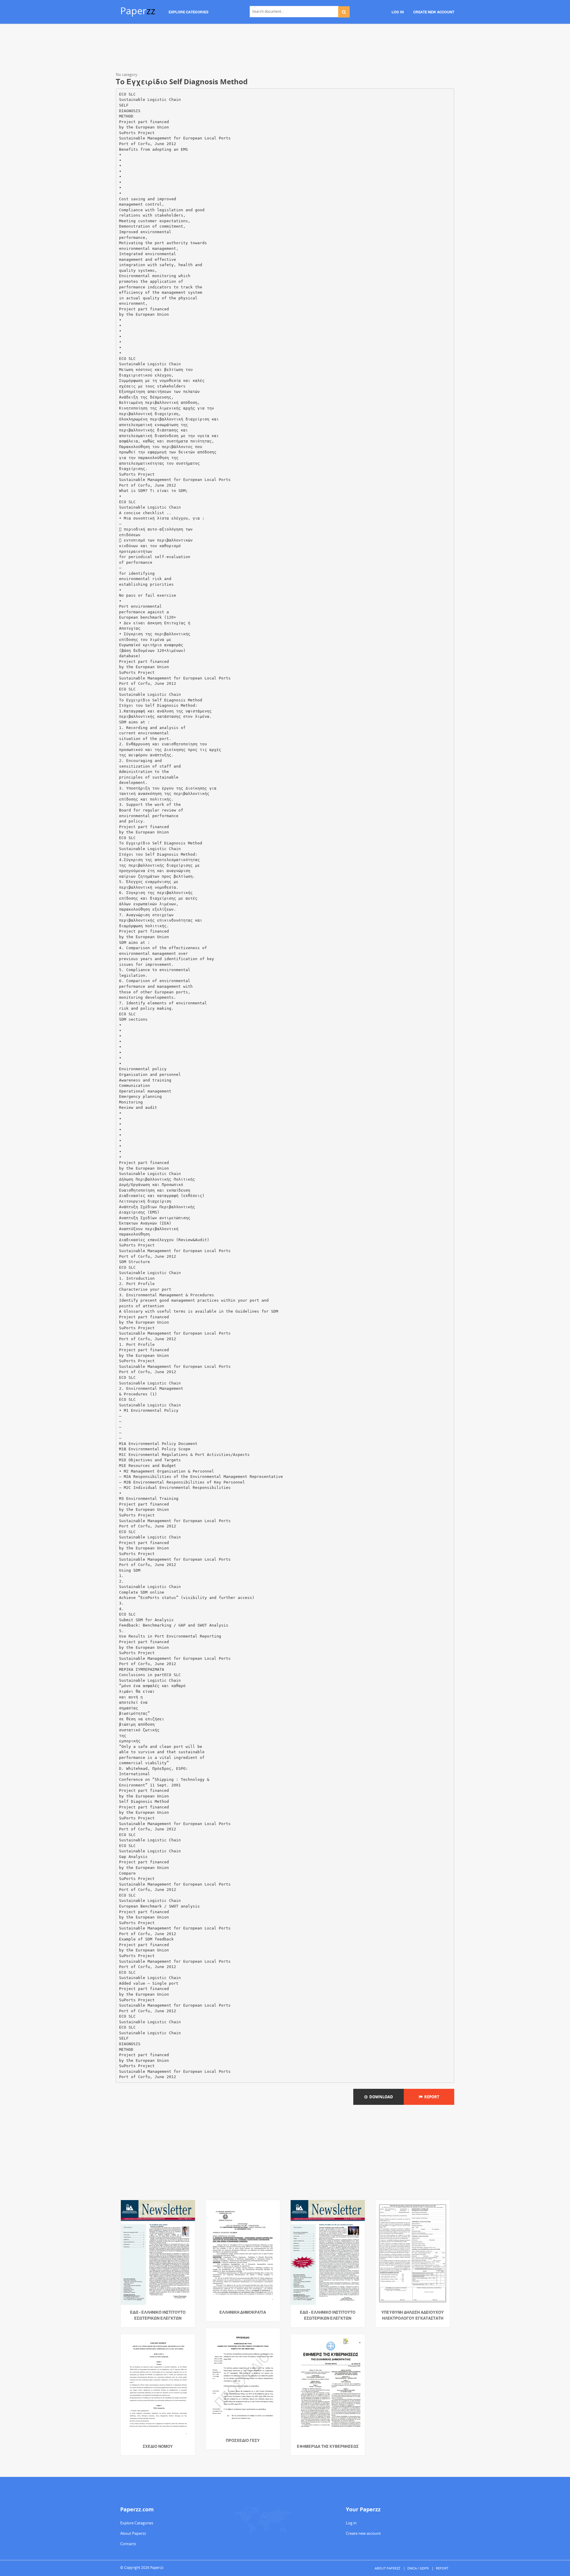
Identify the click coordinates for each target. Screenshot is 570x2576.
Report (431, 2097)
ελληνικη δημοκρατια (243, 2312)
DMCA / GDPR (418, 2568)
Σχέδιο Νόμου (158, 2446)
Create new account (363, 2533)
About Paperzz (133, 2533)
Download (380, 2097)
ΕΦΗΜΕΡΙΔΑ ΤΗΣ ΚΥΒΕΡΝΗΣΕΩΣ (328, 2446)
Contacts (128, 2544)
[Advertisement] (285, 49)
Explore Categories (137, 2523)
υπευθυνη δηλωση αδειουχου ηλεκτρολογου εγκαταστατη (413, 2315)
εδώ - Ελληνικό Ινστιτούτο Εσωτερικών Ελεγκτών (158, 2315)
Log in (351, 2523)
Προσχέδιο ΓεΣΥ (243, 2440)
